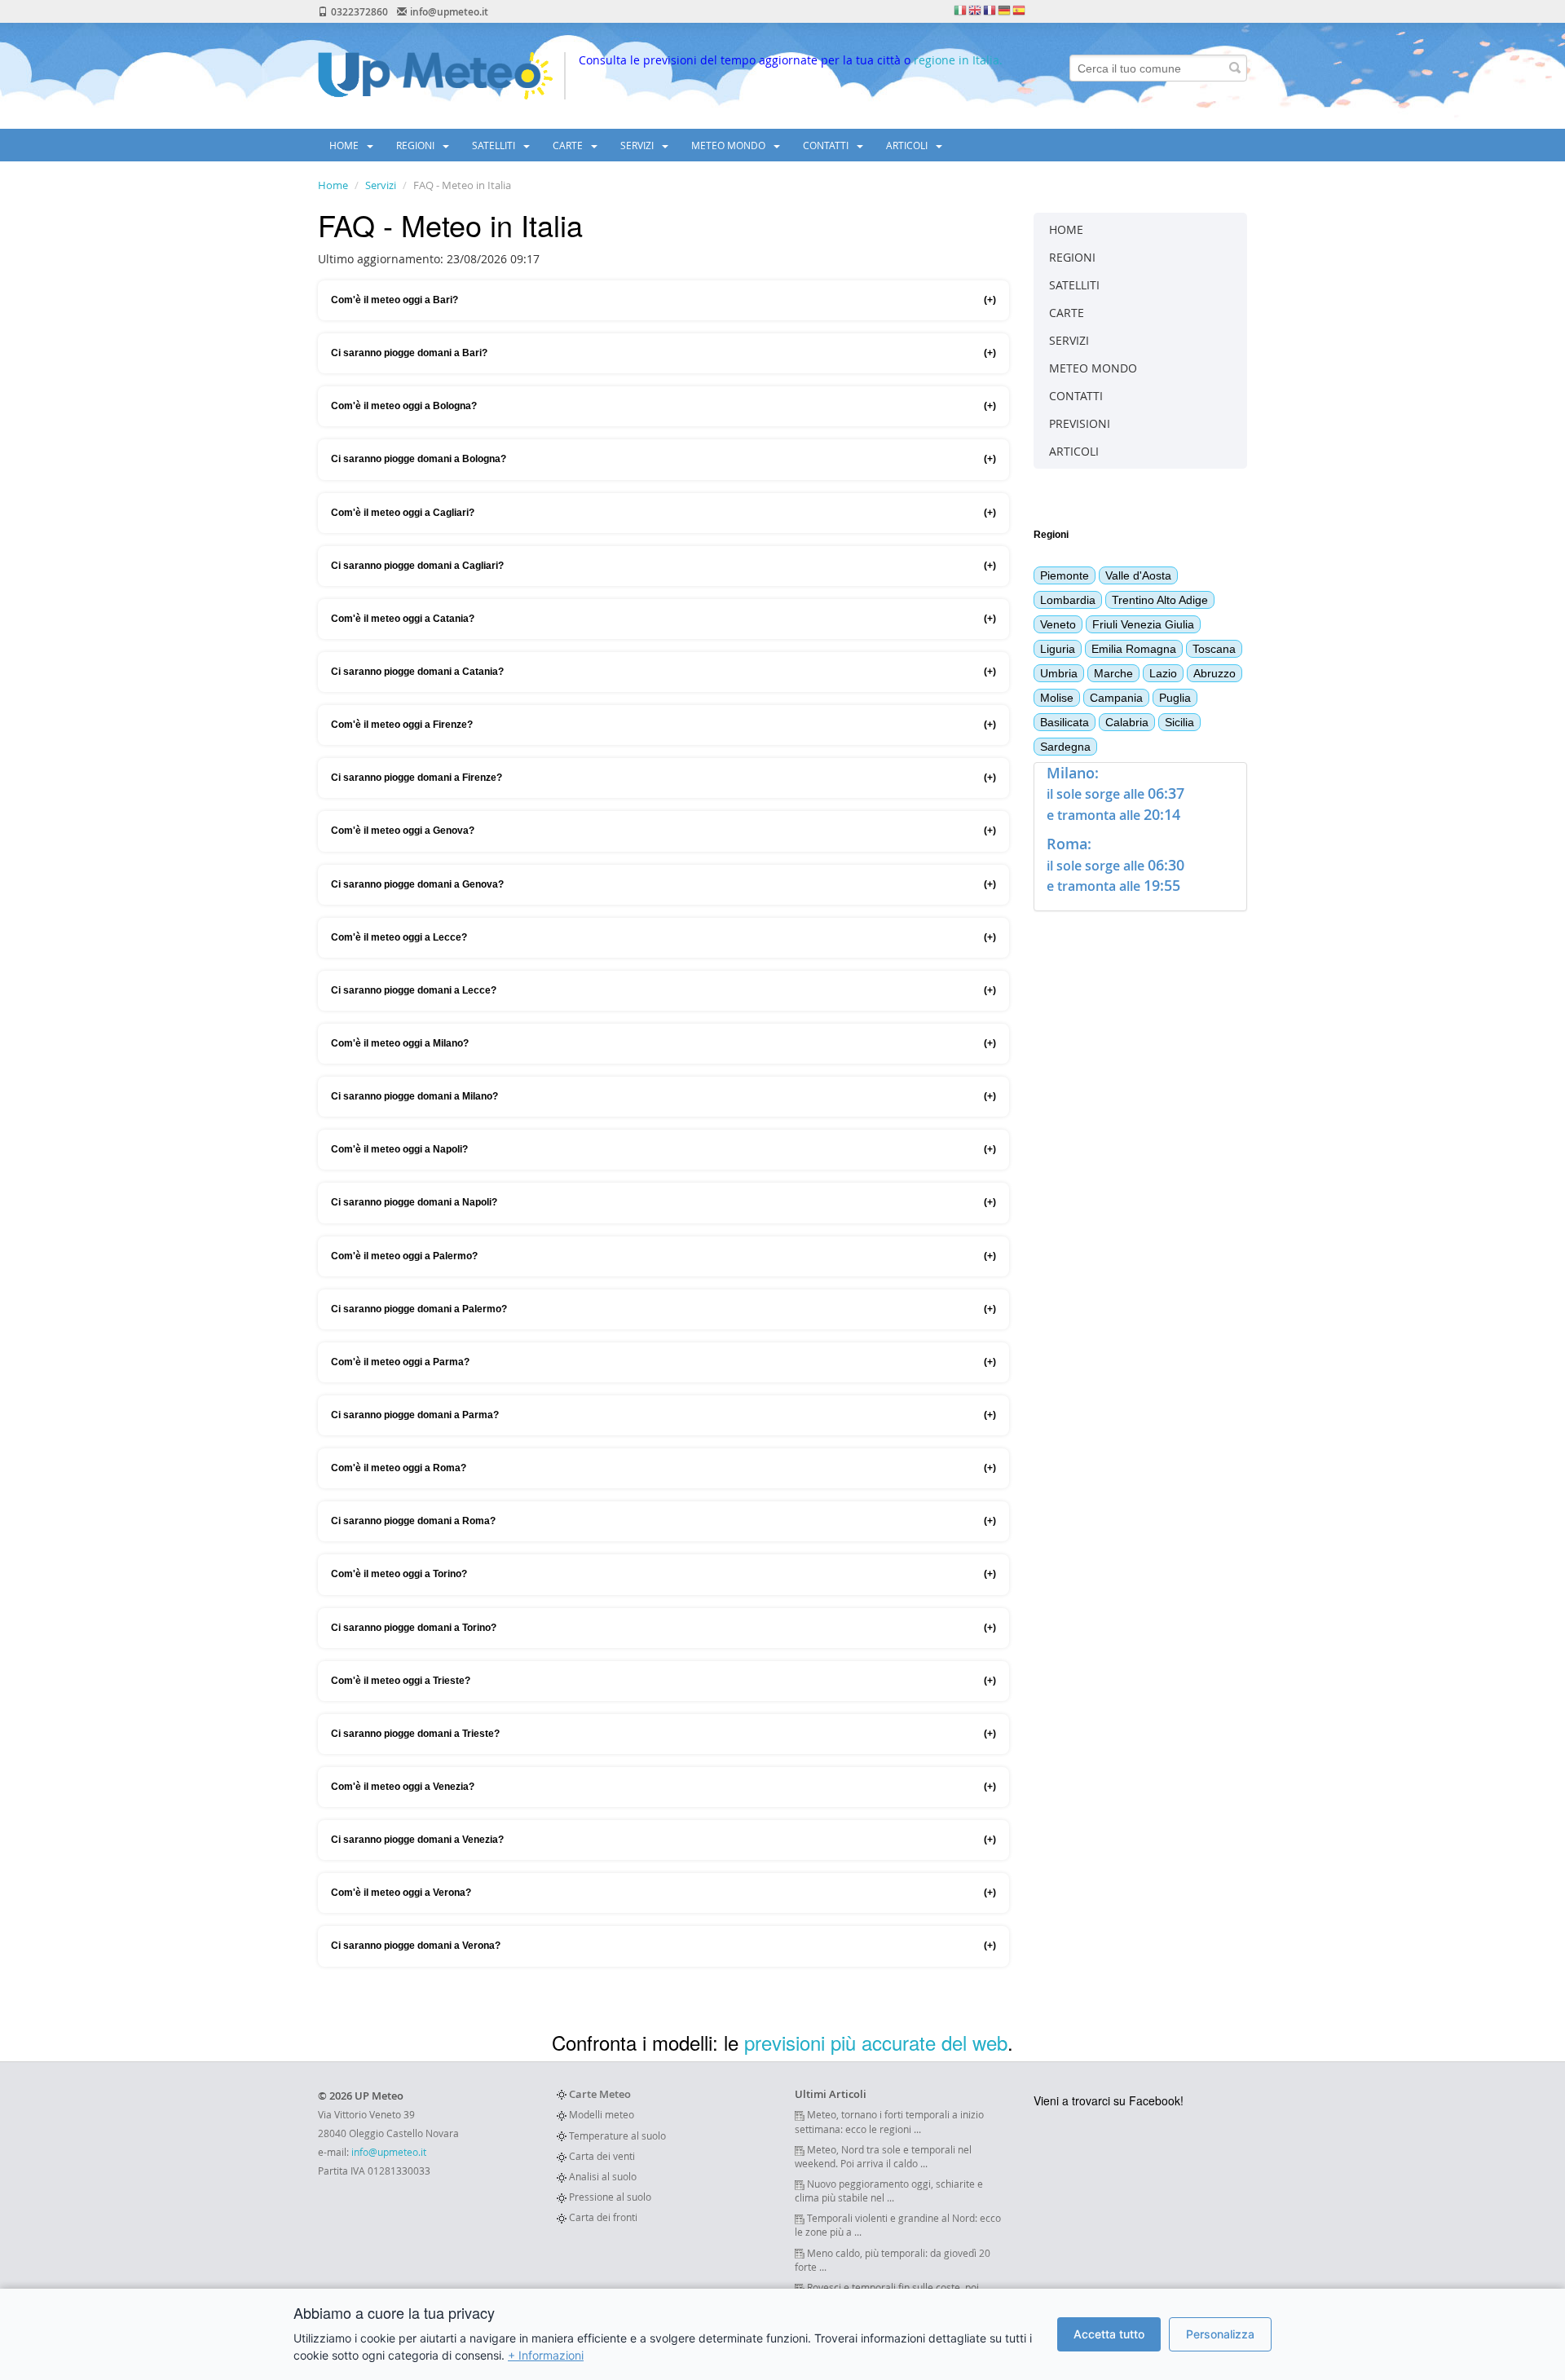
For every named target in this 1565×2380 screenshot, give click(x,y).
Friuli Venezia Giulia (1143, 624)
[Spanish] (1020, 10)
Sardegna (1065, 747)
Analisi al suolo (602, 2176)
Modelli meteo (600, 2114)
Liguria (1058, 649)
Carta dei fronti (602, 2217)
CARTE (569, 145)
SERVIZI (638, 145)
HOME (345, 145)
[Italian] (961, 10)
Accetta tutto (1109, 2334)
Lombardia (1068, 600)
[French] (990, 10)
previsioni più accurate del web (876, 2042)
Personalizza (1220, 2334)
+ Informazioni (546, 2355)
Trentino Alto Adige (1160, 600)
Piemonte (1065, 575)
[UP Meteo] (435, 75)
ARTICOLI (908, 145)
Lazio (1163, 673)
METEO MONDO (730, 145)
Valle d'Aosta (1138, 575)
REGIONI (417, 145)
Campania (1116, 698)
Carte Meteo (599, 2094)
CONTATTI (827, 145)
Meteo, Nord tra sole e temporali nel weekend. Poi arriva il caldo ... (883, 2156)
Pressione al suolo (609, 2197)
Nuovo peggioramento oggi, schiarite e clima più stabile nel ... (889, 2190)
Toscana (1214, 649)
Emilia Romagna (1134, 649)
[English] (976, 10)
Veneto (1058, 624)
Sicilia (1179, 722)
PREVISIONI (1080, 423)
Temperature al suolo (616, 2135)
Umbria (1059, 673)
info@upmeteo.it (389, 2152)
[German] (1005, 10)
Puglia (1175, 698)
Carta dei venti (601, 2156)
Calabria (1127, 722)
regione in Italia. (958, 60)
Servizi (381, 185)
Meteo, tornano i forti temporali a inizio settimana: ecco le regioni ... (889, 2121)
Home (333, 185)
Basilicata (1065, 722)
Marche (1113, 673)
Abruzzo (1215, 673)
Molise (1057, 698)
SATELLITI (495, 145)
